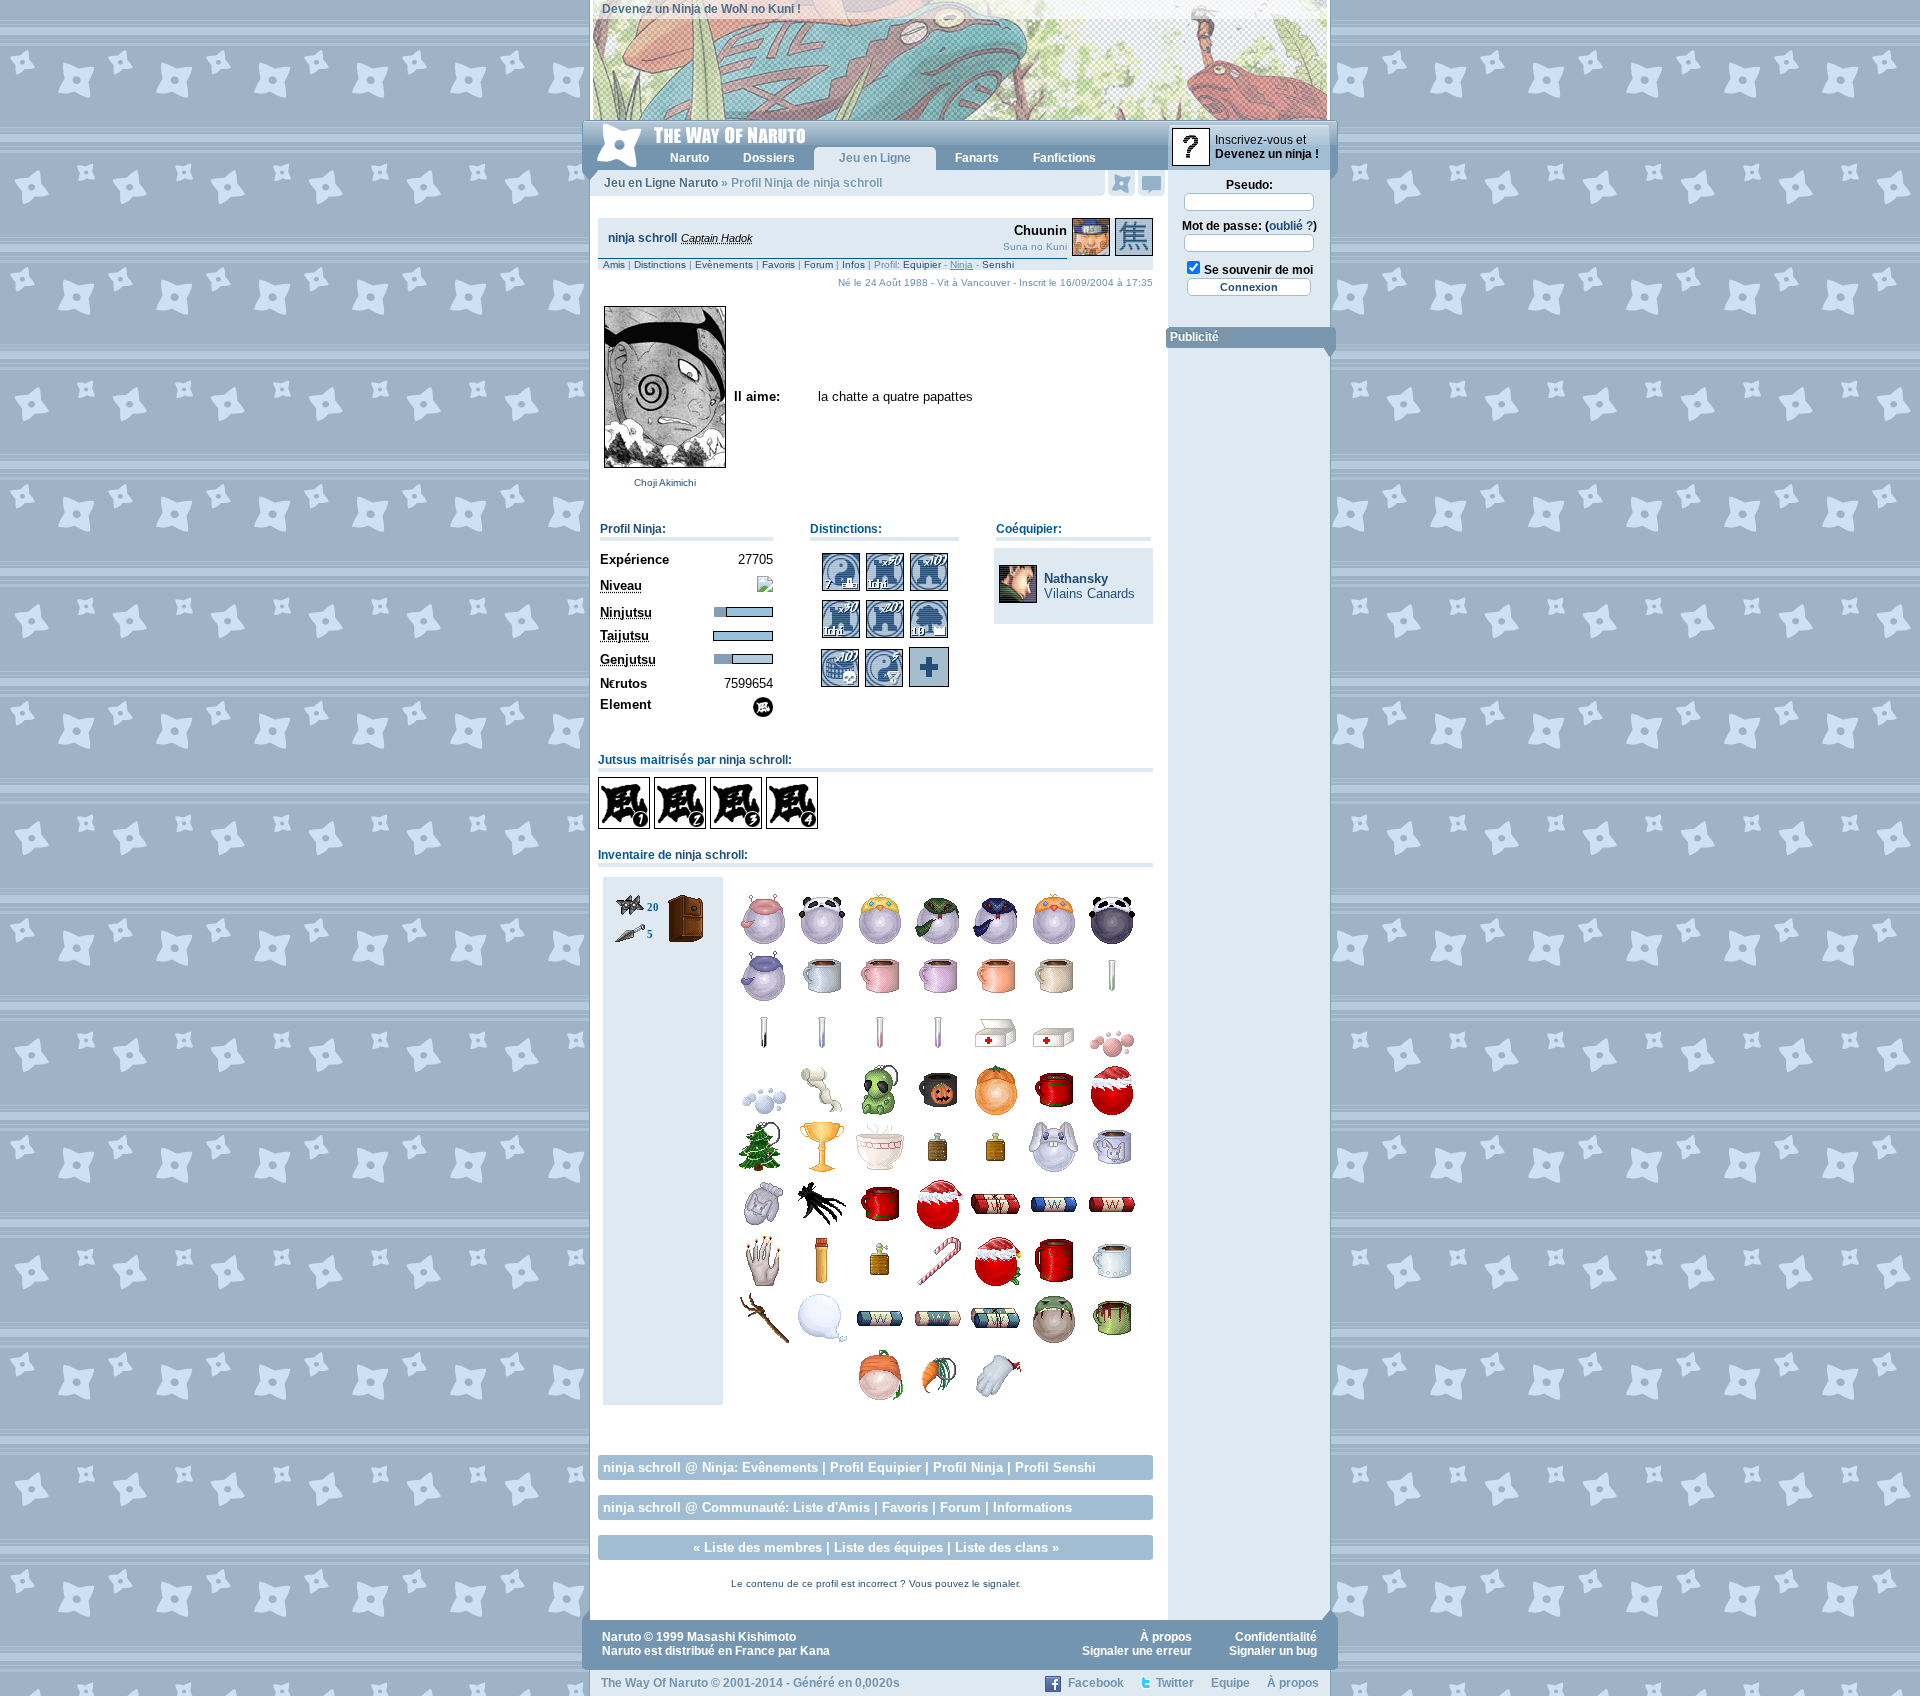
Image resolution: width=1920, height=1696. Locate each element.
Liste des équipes (888, 1547)
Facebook (1096, 1683)
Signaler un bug (1273, 1651)
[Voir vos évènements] (1121, 183)
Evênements (780, 1467)
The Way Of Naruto (654, 1683)
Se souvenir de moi (1258, 270)
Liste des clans (1001, 1547)
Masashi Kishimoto (741, 1637)
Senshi (998, 264)
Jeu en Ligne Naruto (661, 183)
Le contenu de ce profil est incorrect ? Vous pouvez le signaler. (876, 1583)
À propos (1166, 1637)
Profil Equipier (875, 1467)
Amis (614, 264)
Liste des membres (763, 1547)
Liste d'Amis (831, 1507)
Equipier (922, 264)
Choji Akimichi (665, 482)
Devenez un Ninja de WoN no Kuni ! (701, 9)
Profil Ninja (631, 529)
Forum (818, 264)
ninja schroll (642, 238)
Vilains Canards (1089, 593)
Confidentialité (1276, 1637)
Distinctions (660, 264)
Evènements (724, 264)
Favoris (778, 264)
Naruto (621, 1637)
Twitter (1175, 1683)
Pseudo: (1249, 185)
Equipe (1230, 1683)
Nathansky (1076, 578)
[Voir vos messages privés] (1151, 183)
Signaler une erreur (1137, 1651)
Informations (1032, 1507)
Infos (853, 264)
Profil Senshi (1055, 1467)
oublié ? (1291, 226)
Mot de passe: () (1249, 226)
